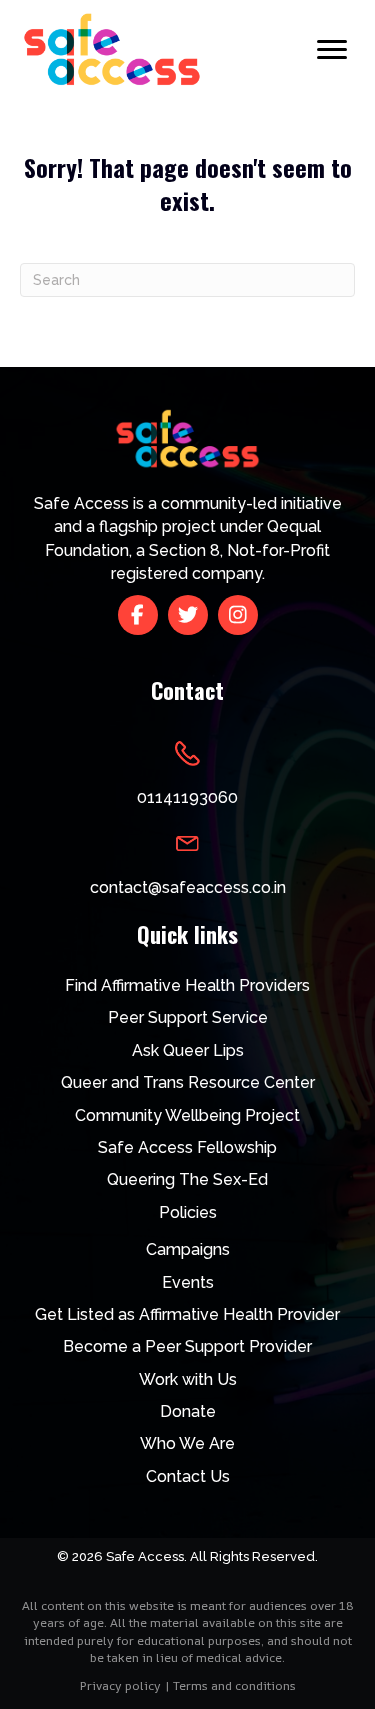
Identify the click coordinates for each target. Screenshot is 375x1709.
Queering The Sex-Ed (187, 1179)
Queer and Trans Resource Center (188, 1082)
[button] (138, 615)
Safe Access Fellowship (187, 1147)
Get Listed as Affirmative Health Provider (187, 1314)
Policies (188, 1212)
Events (188, 1282)
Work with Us (188, 1379)
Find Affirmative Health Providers (187, 985)
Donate (188, 1411)
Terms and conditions (234, 1685)
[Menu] (332, 50)
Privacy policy (120, 1685)
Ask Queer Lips (188, 1050)
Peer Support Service (188, 1017)
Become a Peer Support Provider (187, 1346)
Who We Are (187, 1443)
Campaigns (188, 1249)
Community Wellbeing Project (187, 1115)
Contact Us (188, 1476)
